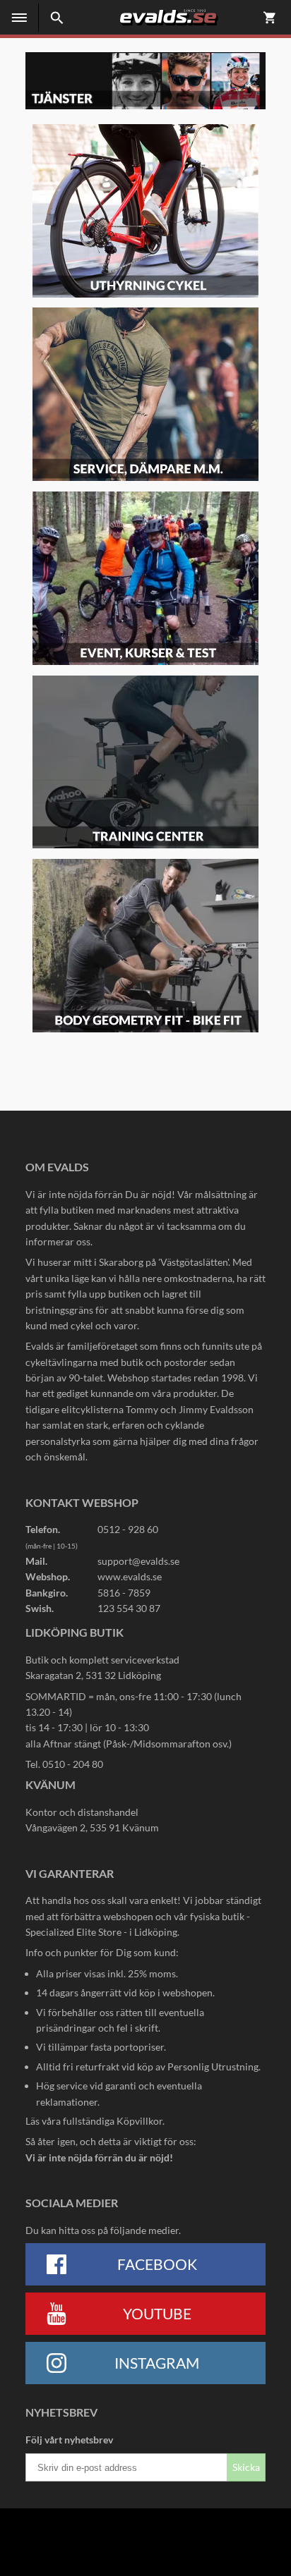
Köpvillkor (139, 2121)
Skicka (246, 2467)
